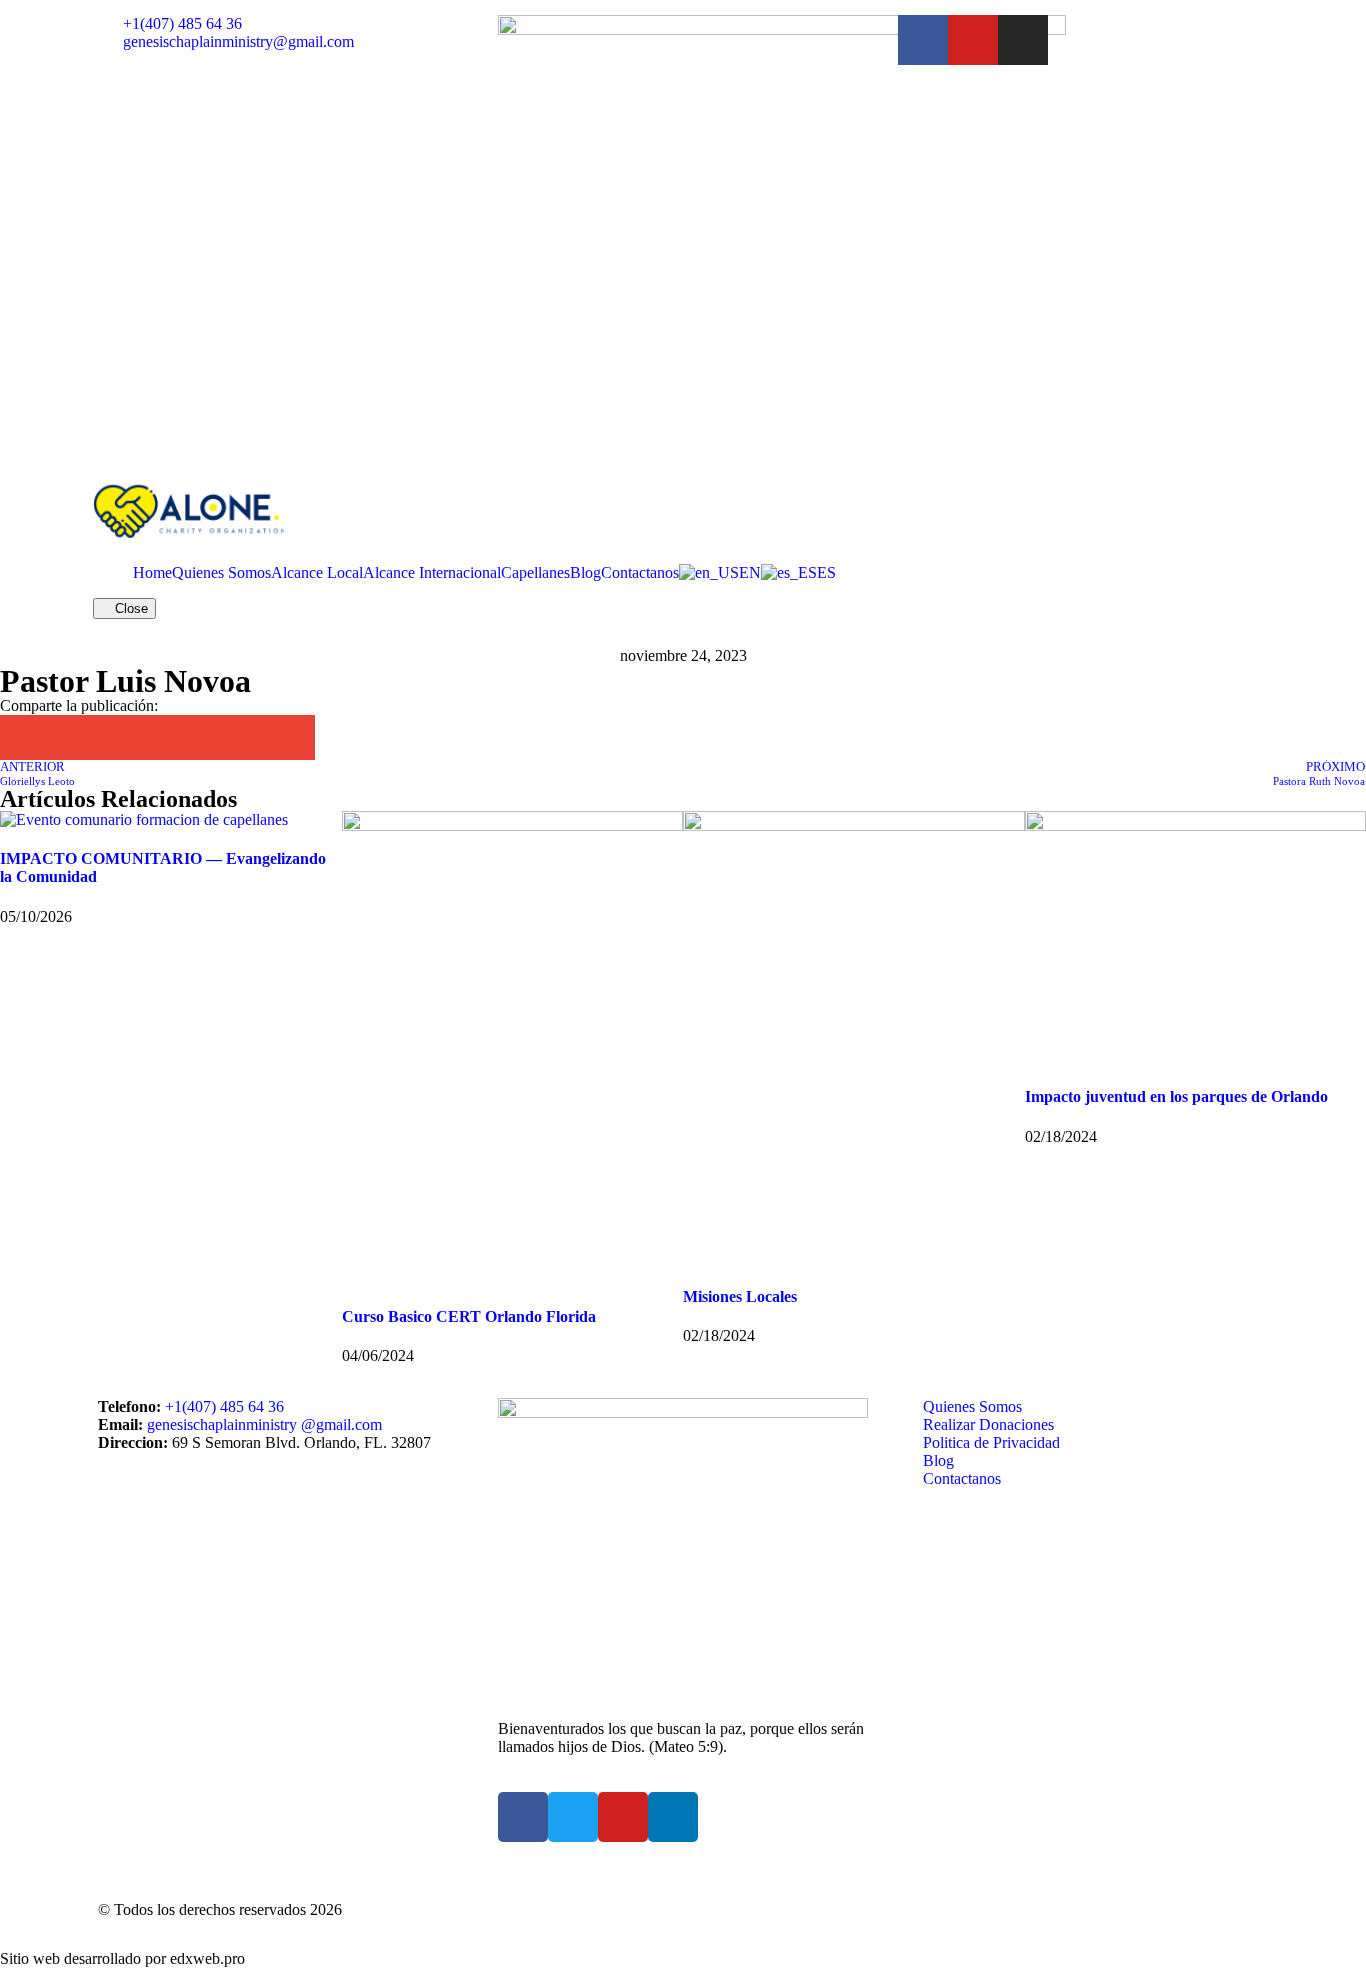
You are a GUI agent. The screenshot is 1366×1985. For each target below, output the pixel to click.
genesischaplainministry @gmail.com (264, 1424)
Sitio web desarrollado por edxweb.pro (122, 1958)
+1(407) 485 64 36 (224, 1406)
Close (129, 608)
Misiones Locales (740, 1296)
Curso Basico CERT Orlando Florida (469, 1316)
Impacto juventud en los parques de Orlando (1176, 1096)
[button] (22, 737)
